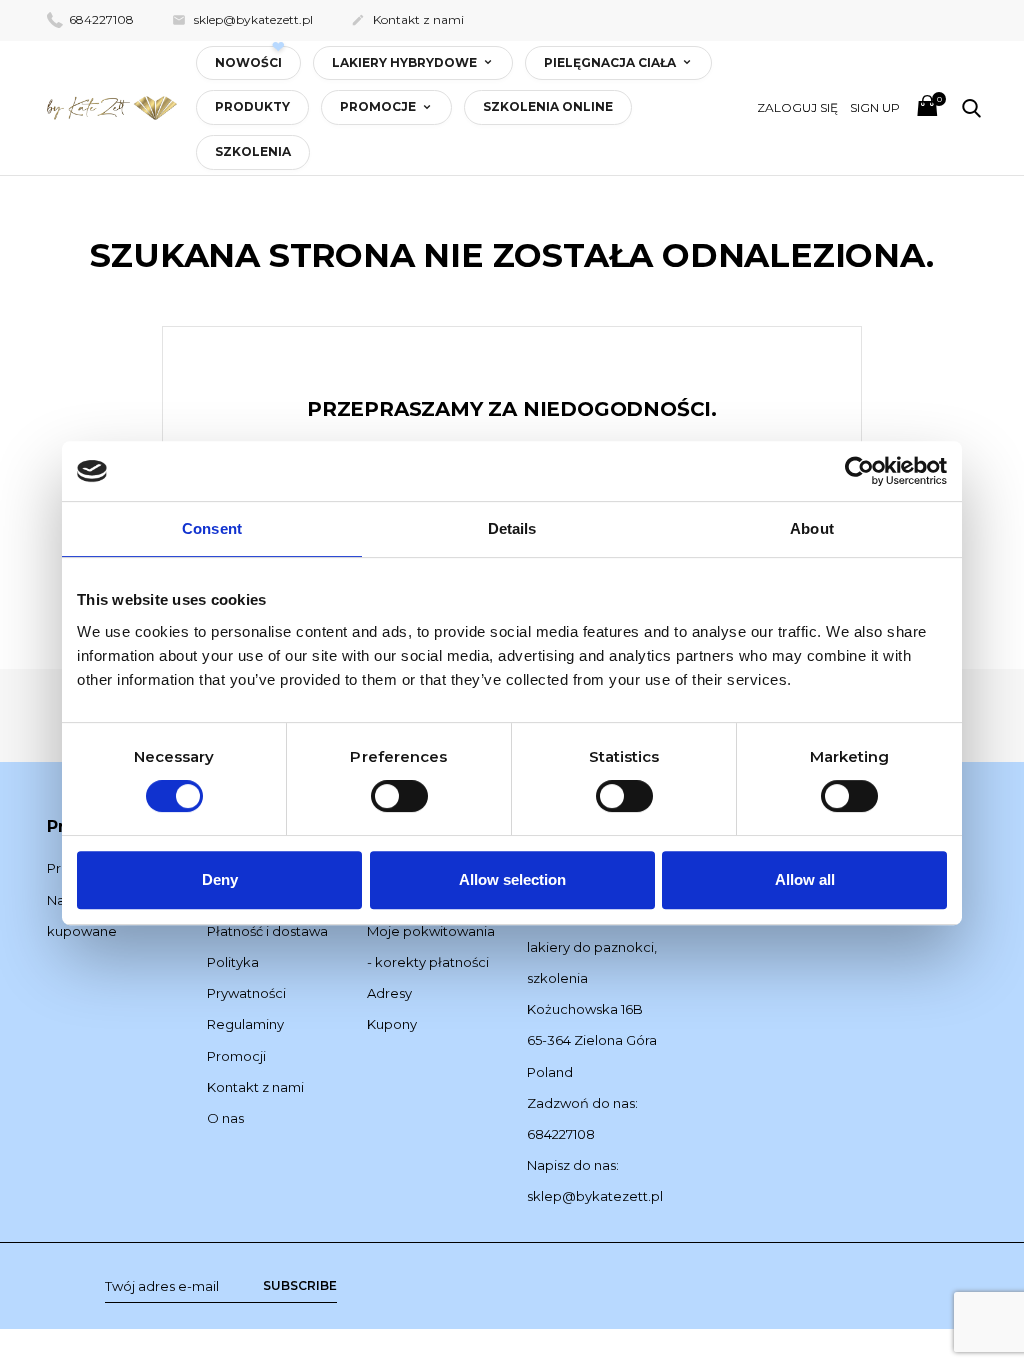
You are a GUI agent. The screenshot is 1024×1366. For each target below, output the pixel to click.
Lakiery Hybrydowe (406, 62)
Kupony (392, 1024)
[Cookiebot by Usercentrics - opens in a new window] (859, 471)
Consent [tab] (212, 528)
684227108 (100, 19)
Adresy (389, 993)
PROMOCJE (379, 106)
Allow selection (512, 879)
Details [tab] (512, 528)
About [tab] (812, 528)
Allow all (805, 879)
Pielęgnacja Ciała (611, 62)
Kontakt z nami (407, 19)
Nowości (248, 62)
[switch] (399, 796)
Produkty (252, 106)
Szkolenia (253, 151)
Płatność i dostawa (267, 931)
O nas (225, 1118)
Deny (220, 879)
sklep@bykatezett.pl (242, 19)
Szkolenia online (548, 106)
